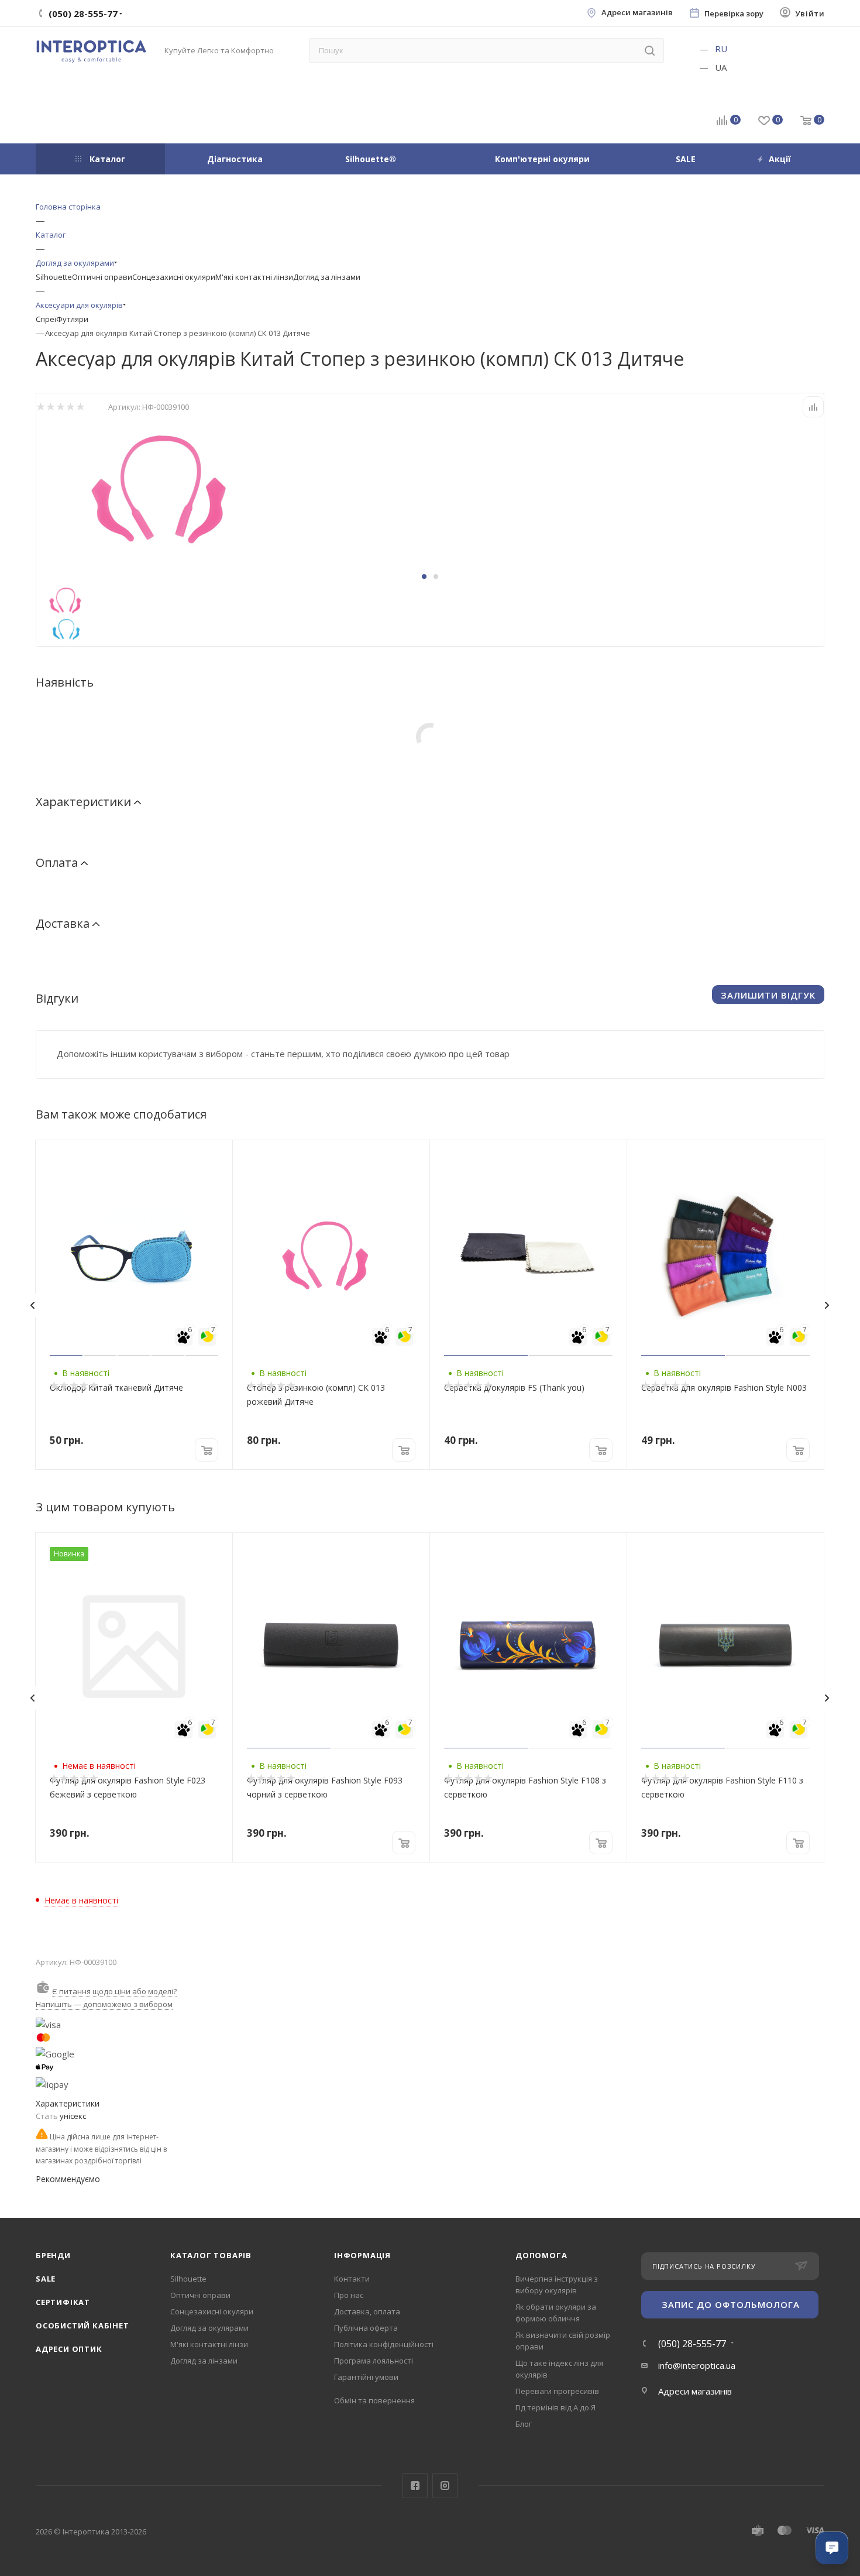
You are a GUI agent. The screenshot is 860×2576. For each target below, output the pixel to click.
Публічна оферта (366, 2328)
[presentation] (32, 1305)
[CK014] (168, 485)
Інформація (362, 2255)
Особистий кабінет (82, 2325)
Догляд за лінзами (327, 277)
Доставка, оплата (367, 2311)
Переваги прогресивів (557, 2391)
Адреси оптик (69, 2349)
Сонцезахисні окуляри (174, 277)
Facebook (415, 2486)
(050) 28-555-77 (692, 2344)
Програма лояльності (374, 2361)
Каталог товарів (211, 2255)
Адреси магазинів (637, 13)
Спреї (46, 319)
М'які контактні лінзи (254, 277)
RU (721, 49)
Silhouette (54, 277)
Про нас (349, 2295)
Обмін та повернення (374, 2400)
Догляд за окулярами (209, 2328)
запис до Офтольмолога (731, 2304)
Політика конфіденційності (384, 2344)
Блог (524, 2424)
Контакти (352, 2279)
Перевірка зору (734, 14)
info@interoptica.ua (697, 2365)
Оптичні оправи (102, 277)
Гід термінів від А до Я (555, 2407)
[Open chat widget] (832, 2548)
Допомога (541, 2255)
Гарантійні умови (366, 2377)
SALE (46, 2279)
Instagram (445, 2486)
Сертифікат (63, 2302)
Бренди (53, 2255)
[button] (424, 577)
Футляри (72, 319)
